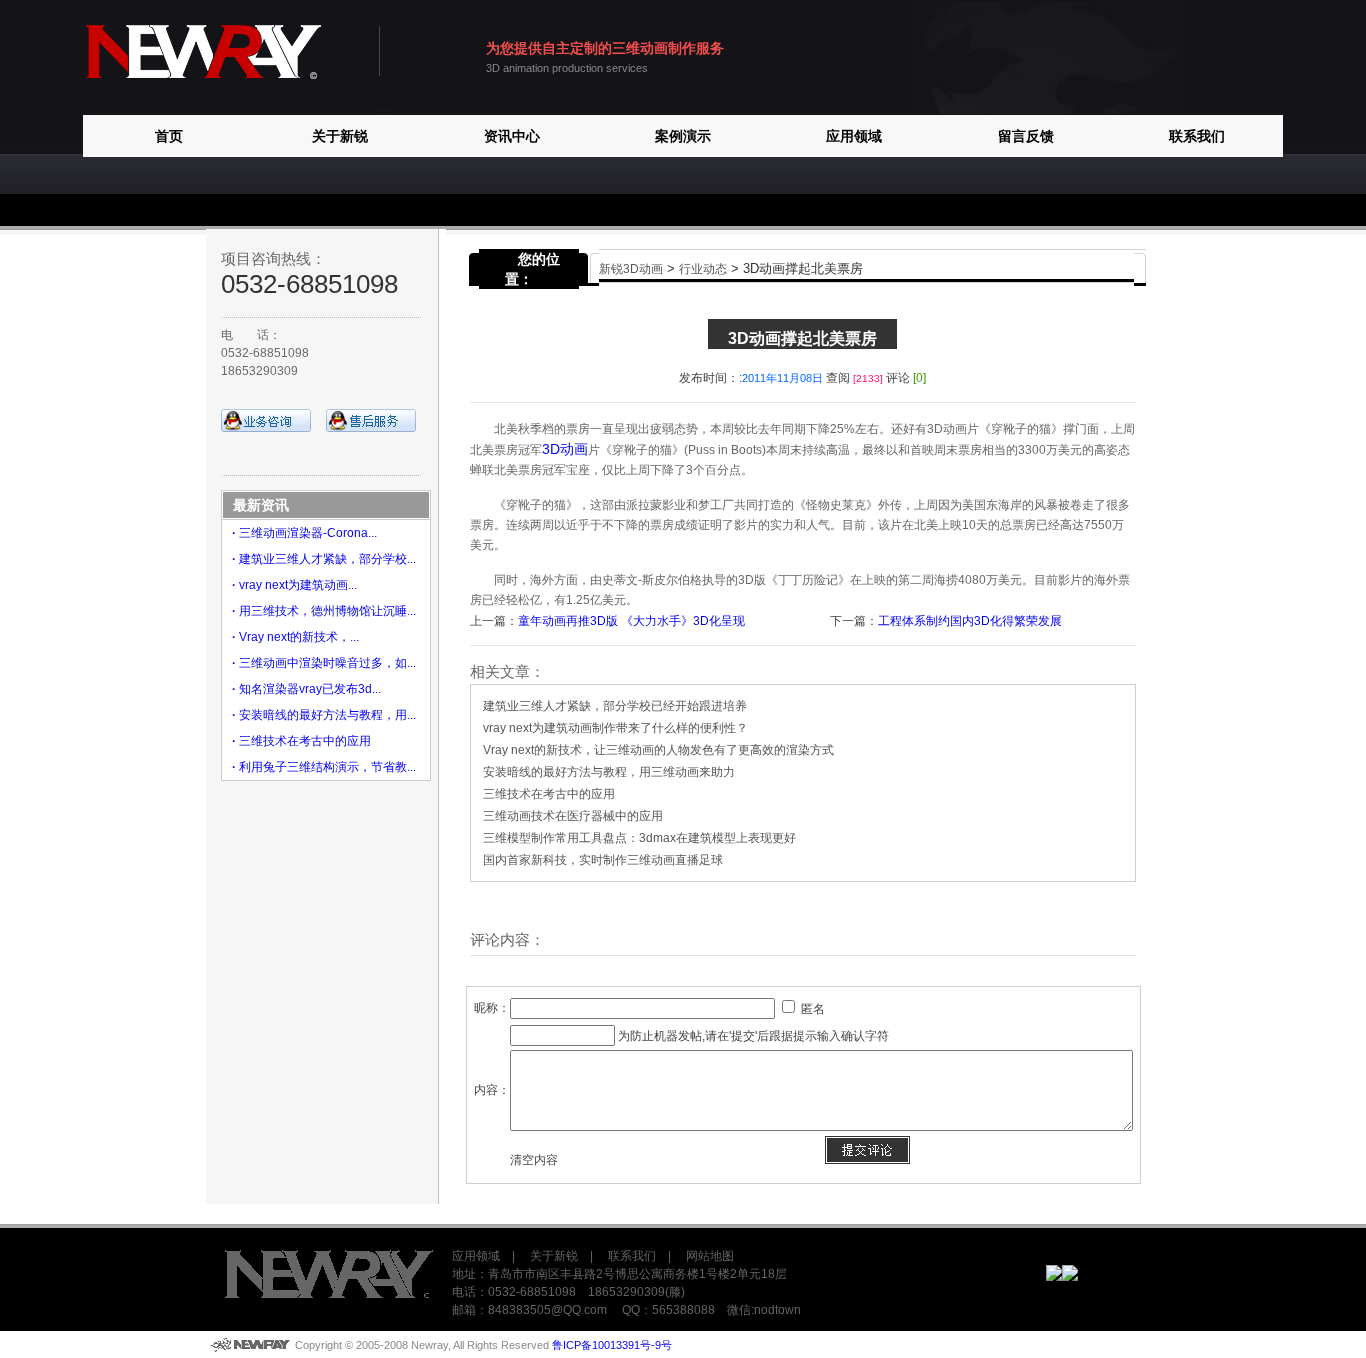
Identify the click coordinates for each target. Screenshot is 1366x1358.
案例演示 (683, 136)
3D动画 (565, 449)
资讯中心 (512, 136)
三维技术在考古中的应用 (549, 794)
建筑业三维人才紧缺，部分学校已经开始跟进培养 (615, 706)
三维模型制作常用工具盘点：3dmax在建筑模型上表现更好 (639, 838)
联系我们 (1197, 136)
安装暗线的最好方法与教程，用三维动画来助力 (609, 772)
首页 (169, 136)
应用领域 (854, 136)
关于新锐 (340, 136)
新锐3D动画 (631, 269)
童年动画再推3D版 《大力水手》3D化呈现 (631, 621)
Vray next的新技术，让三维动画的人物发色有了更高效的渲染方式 (658, 750)
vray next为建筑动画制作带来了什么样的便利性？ (615, 728)
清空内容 (534, 1160)
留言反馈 (1026, 136)
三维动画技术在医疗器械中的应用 (573, 816)
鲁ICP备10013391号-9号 (612, 1345)
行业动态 (703, 269)
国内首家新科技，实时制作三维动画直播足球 (603, 860)
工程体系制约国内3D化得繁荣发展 (970, 621)
